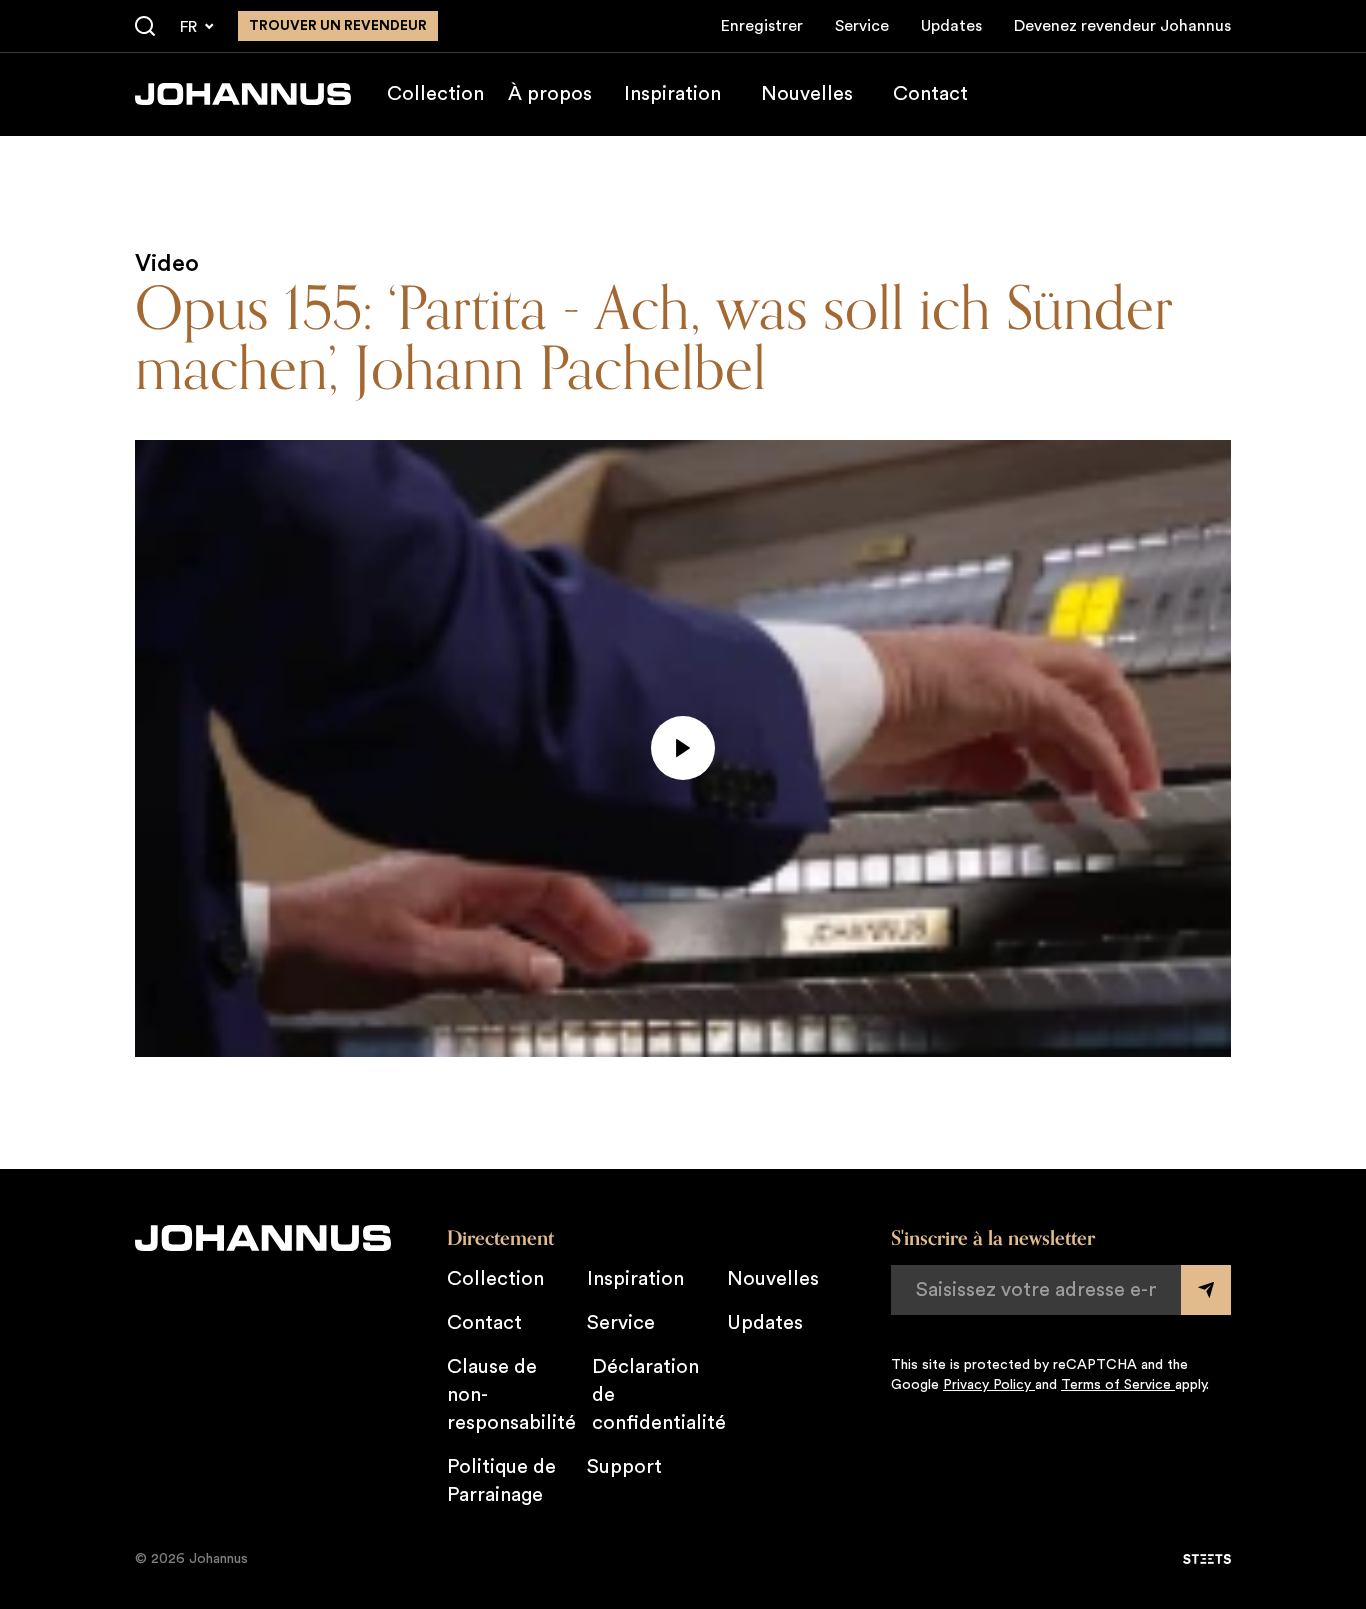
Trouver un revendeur (338, 26)
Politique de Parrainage (501, 1481)
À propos (550, 94)
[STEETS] (1207, 1559)
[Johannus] (243, 94)
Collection (435, 94)
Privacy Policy (989, 1385)
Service (862, 26)
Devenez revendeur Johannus (1122, 26)
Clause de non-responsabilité (511, 1395)
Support (624, 1467)
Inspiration (672, 94)
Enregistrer (762, 26)
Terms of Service (1118, 1385)
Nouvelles (807, 94)
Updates (951, 26)
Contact (930, 94)
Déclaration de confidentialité (659, 1395)
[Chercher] (145, 27)
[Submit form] (1206, 1290)
